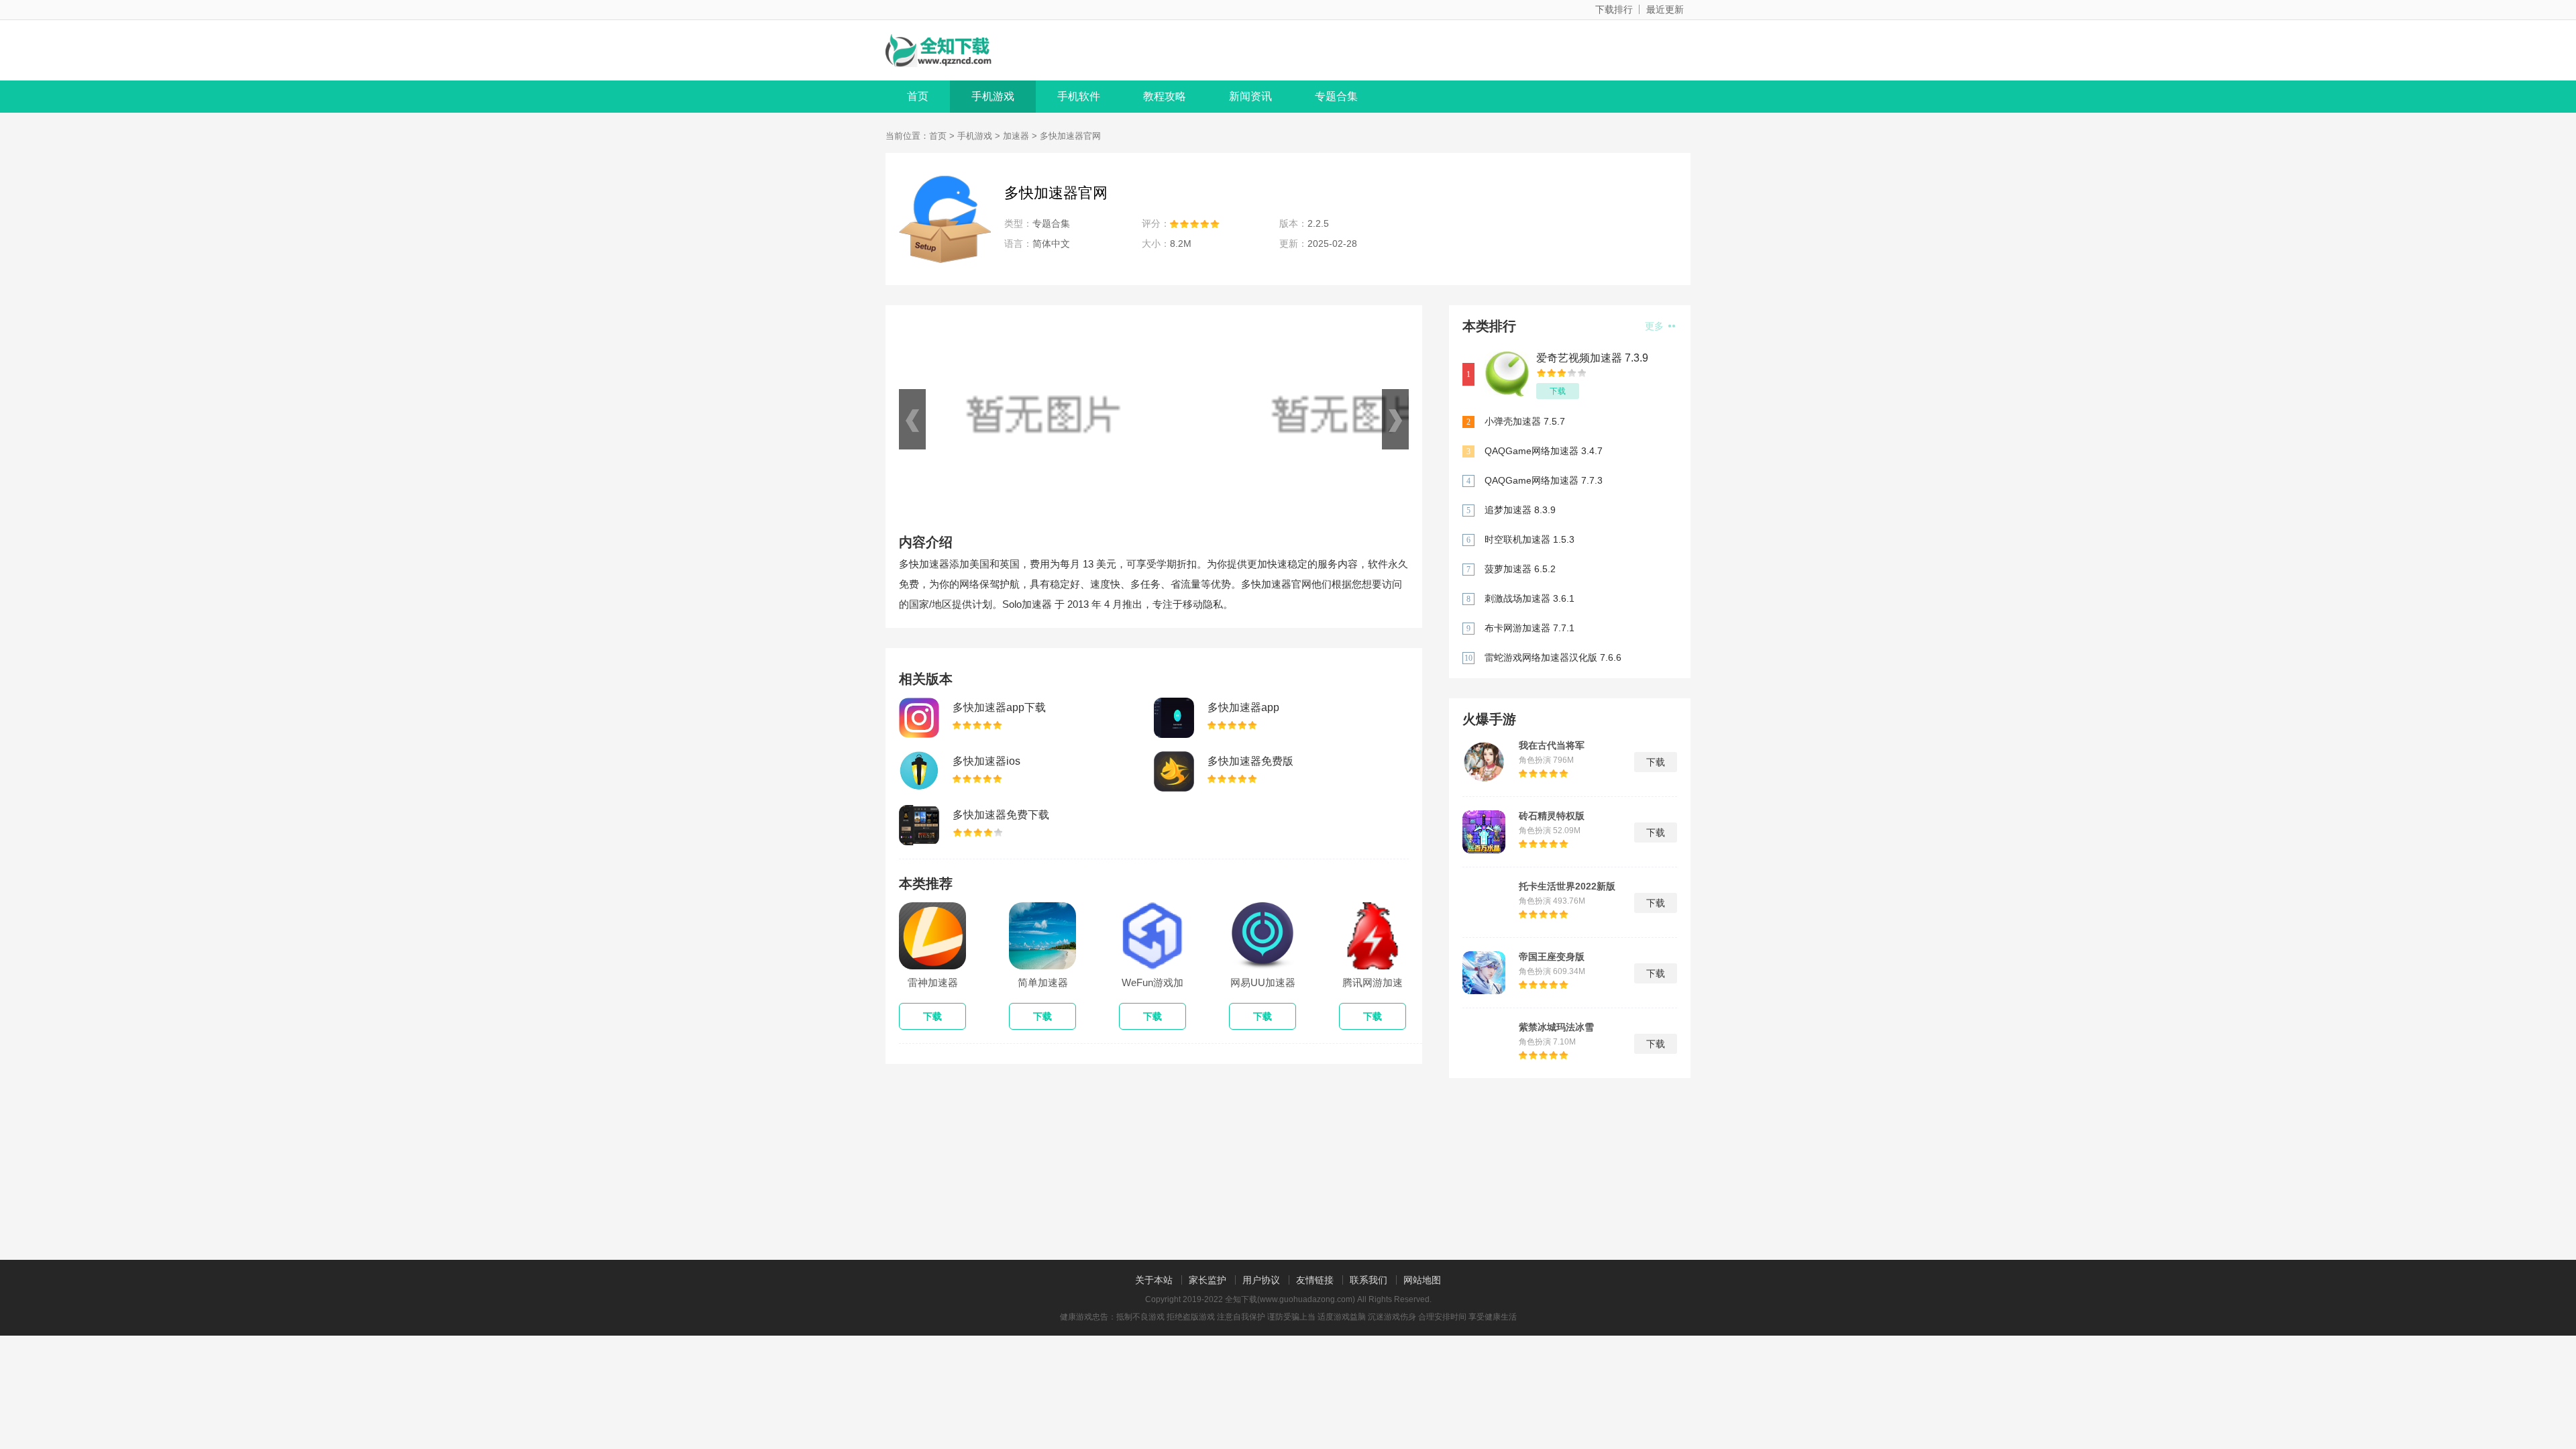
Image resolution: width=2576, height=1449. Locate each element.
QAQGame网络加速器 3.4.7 (1544, 451)
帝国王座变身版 (1552, 957)
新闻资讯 (1250, 96)
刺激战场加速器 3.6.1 (1529, 598)
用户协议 (1261, 1280)
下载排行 (1614, 9)
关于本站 (1154, 1280)
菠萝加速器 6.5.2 (1520, 569)
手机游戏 (993, 96)
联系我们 (1368, 1280)
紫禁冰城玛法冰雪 (1556, 1027)
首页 (918, 96)
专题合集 (1336, 96)
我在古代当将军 (1552, 745)
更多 (1656, 326)
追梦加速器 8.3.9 (1520, 510)
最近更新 (1665, 9)
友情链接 (1315, 1280)
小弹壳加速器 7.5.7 (1525, 421)
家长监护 (1207, 1280)
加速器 (1016, 136)
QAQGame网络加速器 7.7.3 (1544, 480)
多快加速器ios (986, 761)
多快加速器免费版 (1250, 761)
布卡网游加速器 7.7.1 (1529, 628)
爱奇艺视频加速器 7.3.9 (1592, 358)
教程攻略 (1165, 96)
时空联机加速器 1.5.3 (1529, 539)
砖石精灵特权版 (1552, 816)
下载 (1558, 391)
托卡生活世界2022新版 (1567, 886)
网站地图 (1422, 1280)
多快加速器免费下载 (1001, 815)
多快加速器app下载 (999, 707)
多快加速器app (1243, 707)
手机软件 (1079, 96)
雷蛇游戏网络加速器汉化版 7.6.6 (1553, 657)
